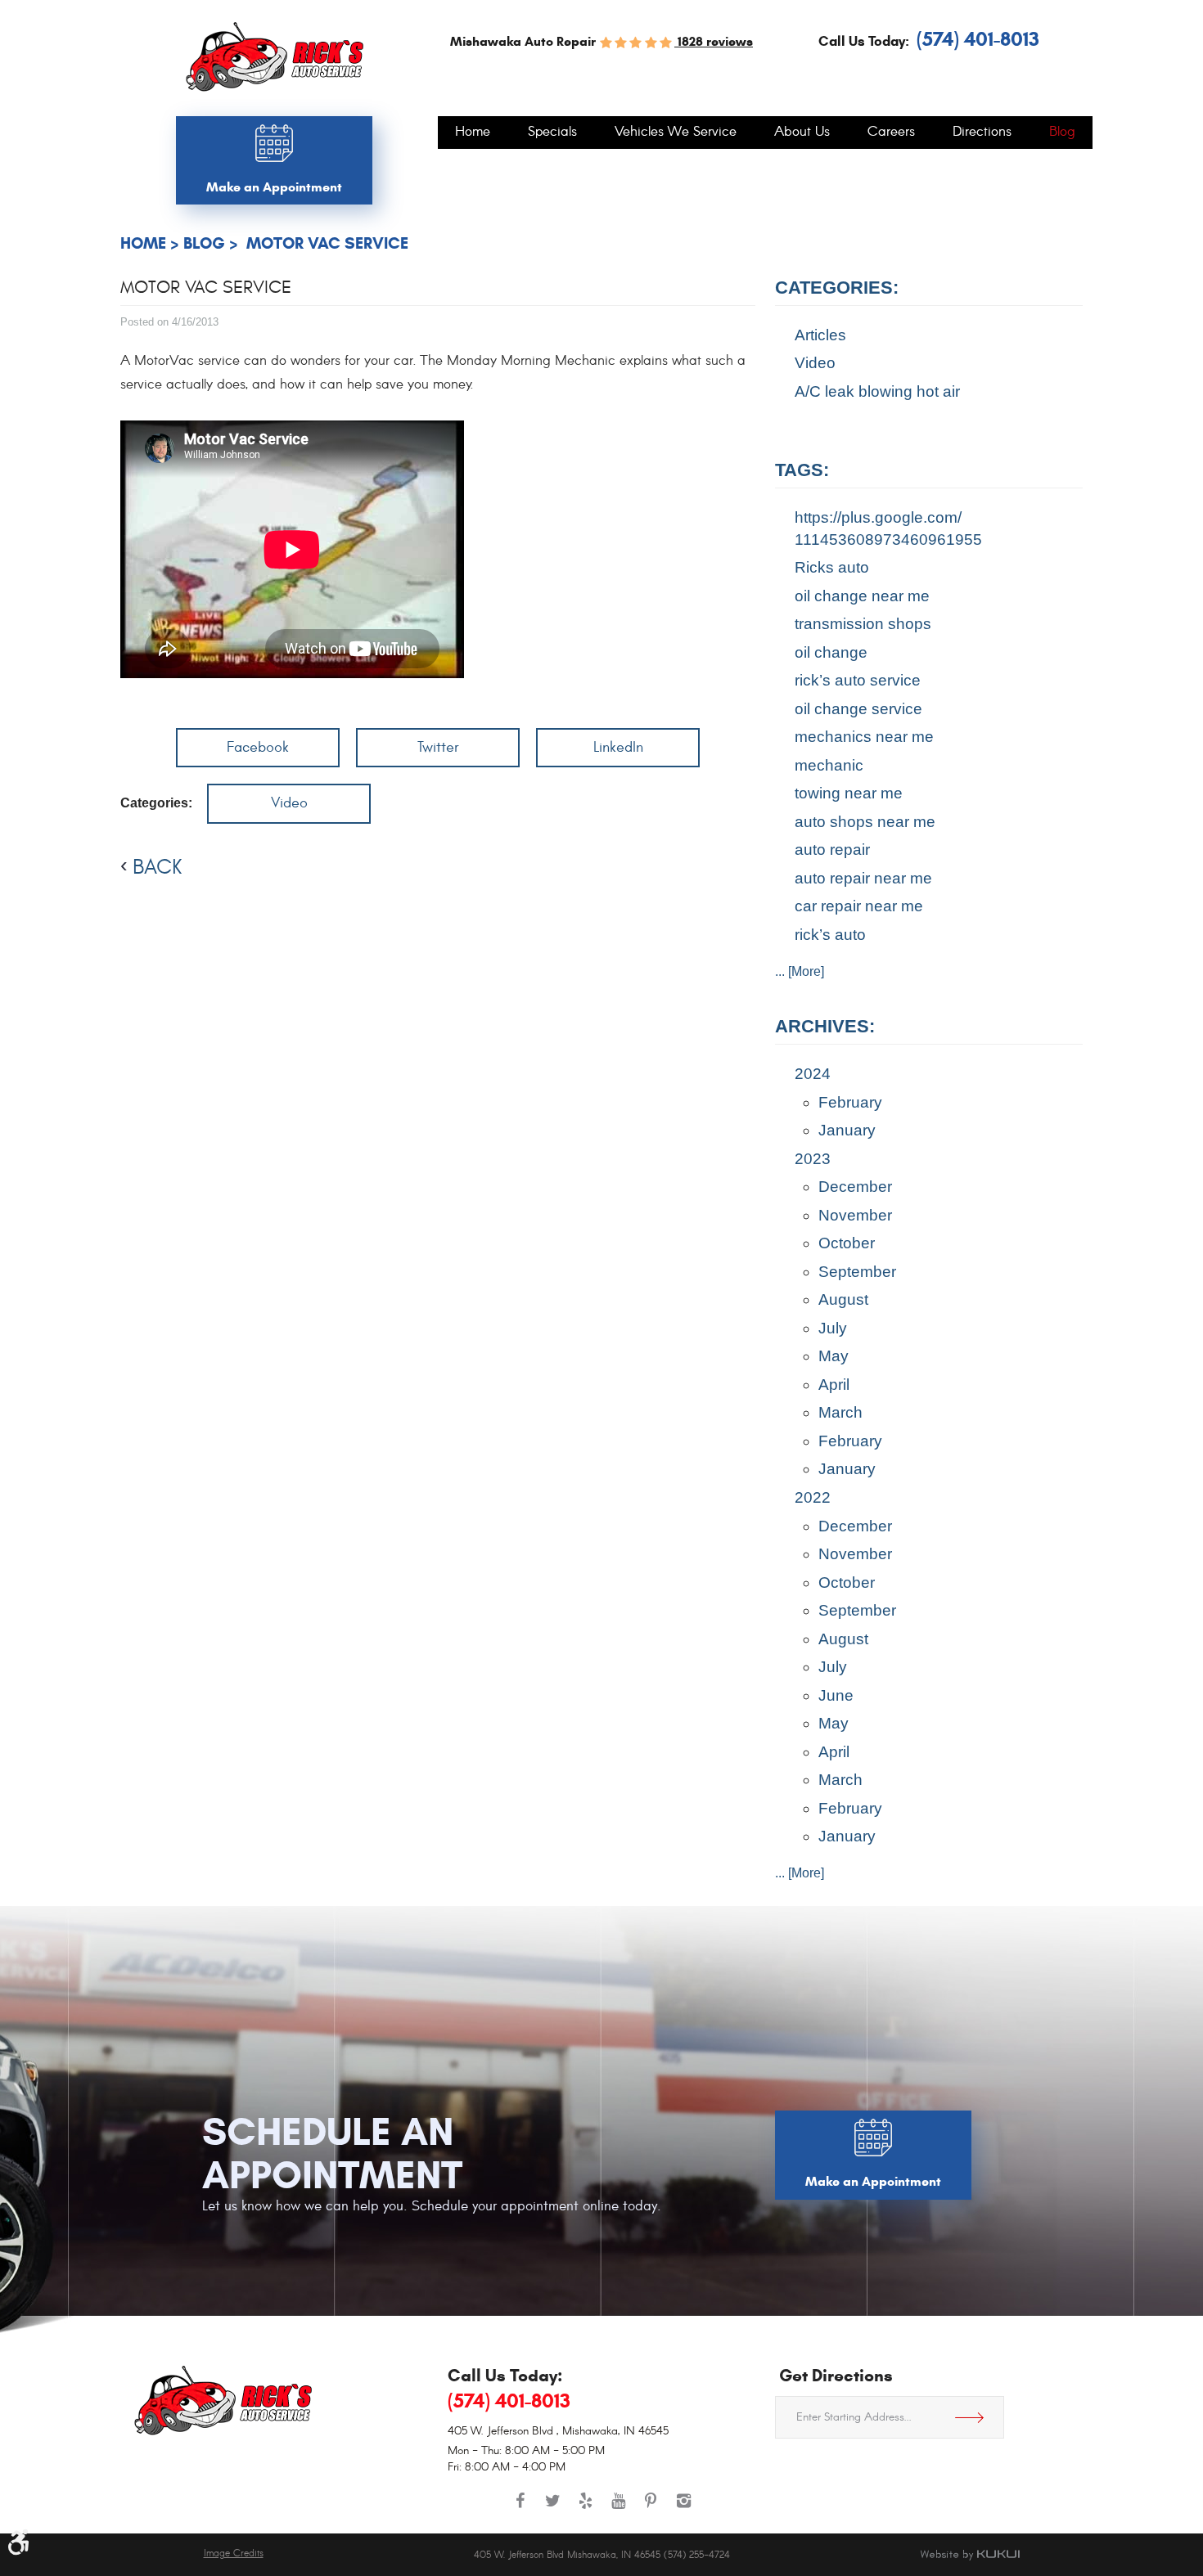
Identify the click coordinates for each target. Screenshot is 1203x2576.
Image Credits (234, 2554)
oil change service (858, 709)
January (847, 1130)
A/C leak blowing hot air (877, 391)
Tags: (802, 470)
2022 (813, 1497)
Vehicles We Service (676, 133)
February (850, 1102)
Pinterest (651, 2509)
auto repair (832, 850)
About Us (802, 133)
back (157, 867)
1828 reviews (714, 41)
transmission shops (863, 624)
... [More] (800, 971)
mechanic (829, 765)
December (855, 1187)
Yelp (585, 2509)
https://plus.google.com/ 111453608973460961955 (888, 528)
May (834, 1356)
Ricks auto (832, 567)
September (857, 1272)
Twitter (438, 747)
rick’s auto (830, 935)
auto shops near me (865, 822)
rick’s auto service (858, 680)
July (833, 1328)
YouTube (618, 2509)
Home (473, 133)
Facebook (258, 747)
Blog (1062, 133)
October (847, 1243)
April (834, 1385)
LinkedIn (618, 747)
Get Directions (975, 2417)
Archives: (825, 1026)
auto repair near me (863, 878)
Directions (982, 133)
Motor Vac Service (325, 243)
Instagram (683, 2509)
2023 (813, 1159)
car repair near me (859, 906)
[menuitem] (473, 133)
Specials (552, 133)
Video (289, 803)
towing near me (849, 793)
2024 (813, 1074)
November (855, 1215)
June (836, 1695)
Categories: (837, 288)
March (840, 1412)
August (843, 1299)
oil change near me (862, 596)
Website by (970, 2555)
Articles (820, 335)
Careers (891, 133)
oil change (831, 652)
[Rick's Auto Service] (275, 57)
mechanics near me (864, 737)
